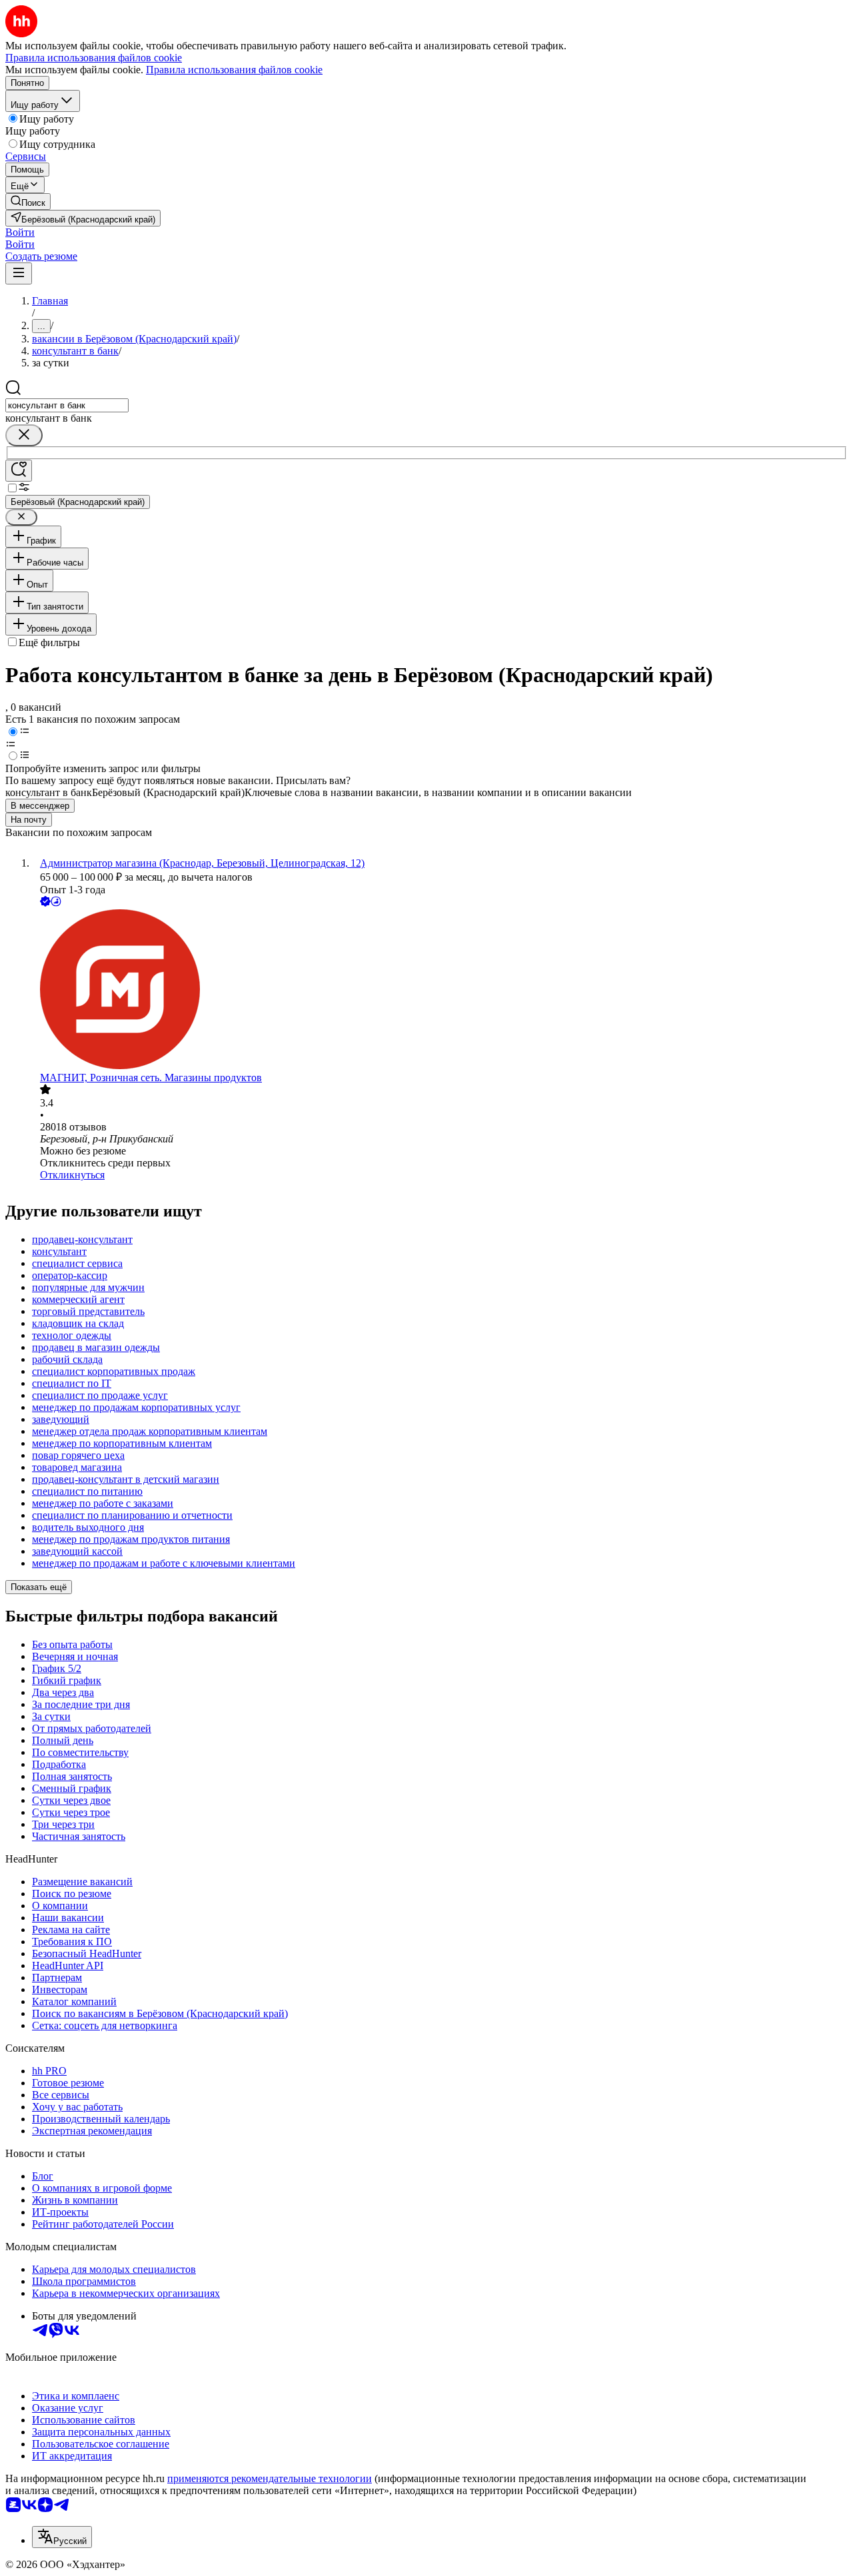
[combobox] (67, 405)
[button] (20, 232)
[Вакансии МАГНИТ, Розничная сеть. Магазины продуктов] (440, 991)
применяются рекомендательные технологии (270, 2478)
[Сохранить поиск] (19, 471)
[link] (28, 202)
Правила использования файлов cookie (234, 70)
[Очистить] (24, 435)
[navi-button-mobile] (19, 273)
